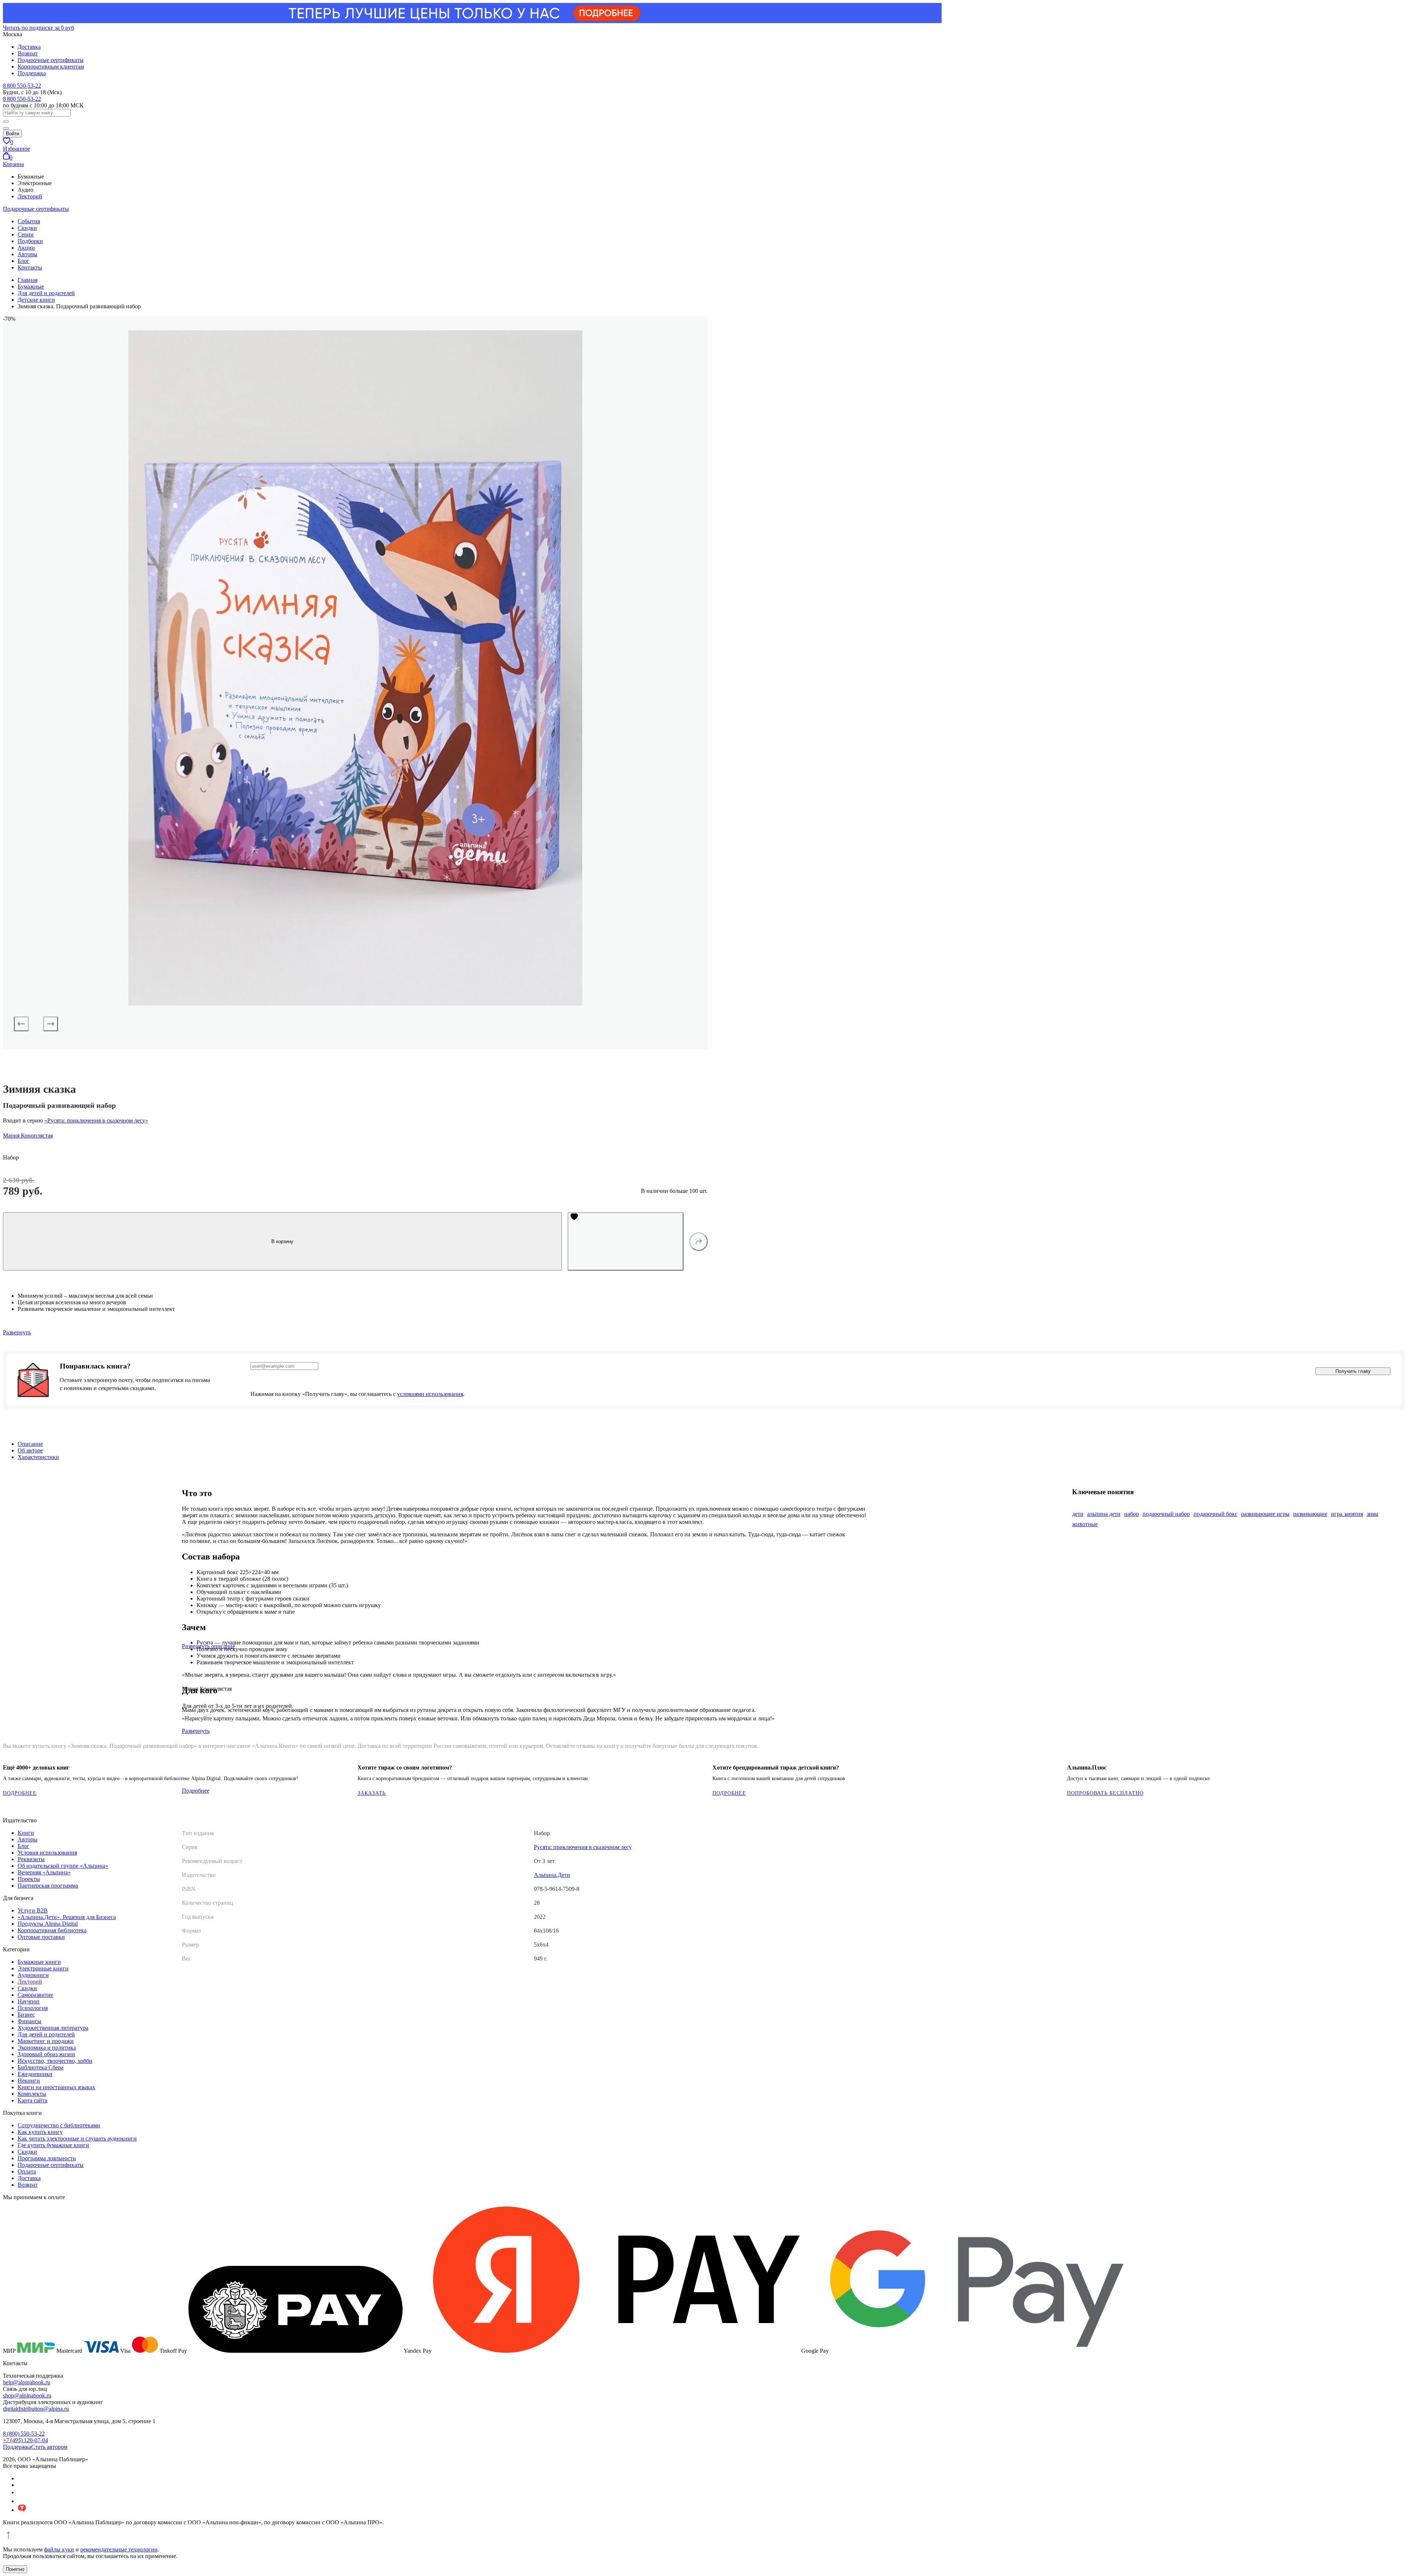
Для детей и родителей (46, 2034)
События (29, 221)
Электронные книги (43, 1968)
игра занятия (1347, 1514)
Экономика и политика (47, 2048)
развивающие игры (1265, 1514)
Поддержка (32, 73)
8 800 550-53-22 (22, 86)
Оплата (27, 2171)
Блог (23, 261)
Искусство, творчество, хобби (55, 2061)
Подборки (30, 241)
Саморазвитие (35, 1995)
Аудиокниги (33, 1975)
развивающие (1310, 1514)
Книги (26, 1833)
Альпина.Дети (552, 1875)
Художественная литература (53, 2028)
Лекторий (30, 196)
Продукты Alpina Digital (48, 1924)
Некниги (29, 2081)
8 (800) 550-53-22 (24, 2434)
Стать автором (49, 2447)
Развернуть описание (208, 1646)
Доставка (29, 47)
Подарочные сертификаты (51, 60)
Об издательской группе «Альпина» (63, 1866)
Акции (26, 248)
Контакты (30, 267)
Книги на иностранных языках (56, 2087)
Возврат (28, 53)
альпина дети (1104, 1514)
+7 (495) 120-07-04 (25, 2440)
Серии (26, 234)
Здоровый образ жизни (46, 2054)
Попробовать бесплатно (1105, 1793)
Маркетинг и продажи (46, 2041)
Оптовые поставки (41, 1937)
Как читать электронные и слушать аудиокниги (77, 2138)
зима (1372, 1514)
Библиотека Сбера (41, 2067)
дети (1078, 1514)
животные (1085, 1524)
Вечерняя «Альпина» (44, 1872)
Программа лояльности (47, 2158)
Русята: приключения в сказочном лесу (583, 1847)
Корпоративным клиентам (51, 67)
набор (1132, 1514)
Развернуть (17, 1332)
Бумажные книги (39, 1962)
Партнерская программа (48, 1886)
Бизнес (26, 2015)
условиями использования (430, 1394)
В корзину (282, 1241)
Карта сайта (32, 2100)
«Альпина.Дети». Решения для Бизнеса (67, 1917)
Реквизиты (31, 1859)
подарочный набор (1166, 1514)
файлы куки (59, 2549)
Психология (33, 2008)
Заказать (372, 1793)
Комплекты (32, 2094)
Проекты (29, 1879)
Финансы (30, 2021)
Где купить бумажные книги (53, 2145)
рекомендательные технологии (119, 2549)
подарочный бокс (1215, 1514)
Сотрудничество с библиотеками (59, 2125)
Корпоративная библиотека (52, 1930)
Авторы (27, 254)
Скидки (27, 228)
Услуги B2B (33, 1910)
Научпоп (29, 2001)
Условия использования (47, 1853)
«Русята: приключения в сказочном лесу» (96, 1120)
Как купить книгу (40, 2132)
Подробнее (20, 1793)
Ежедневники (35, 2074)
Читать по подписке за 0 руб (38, 28)
